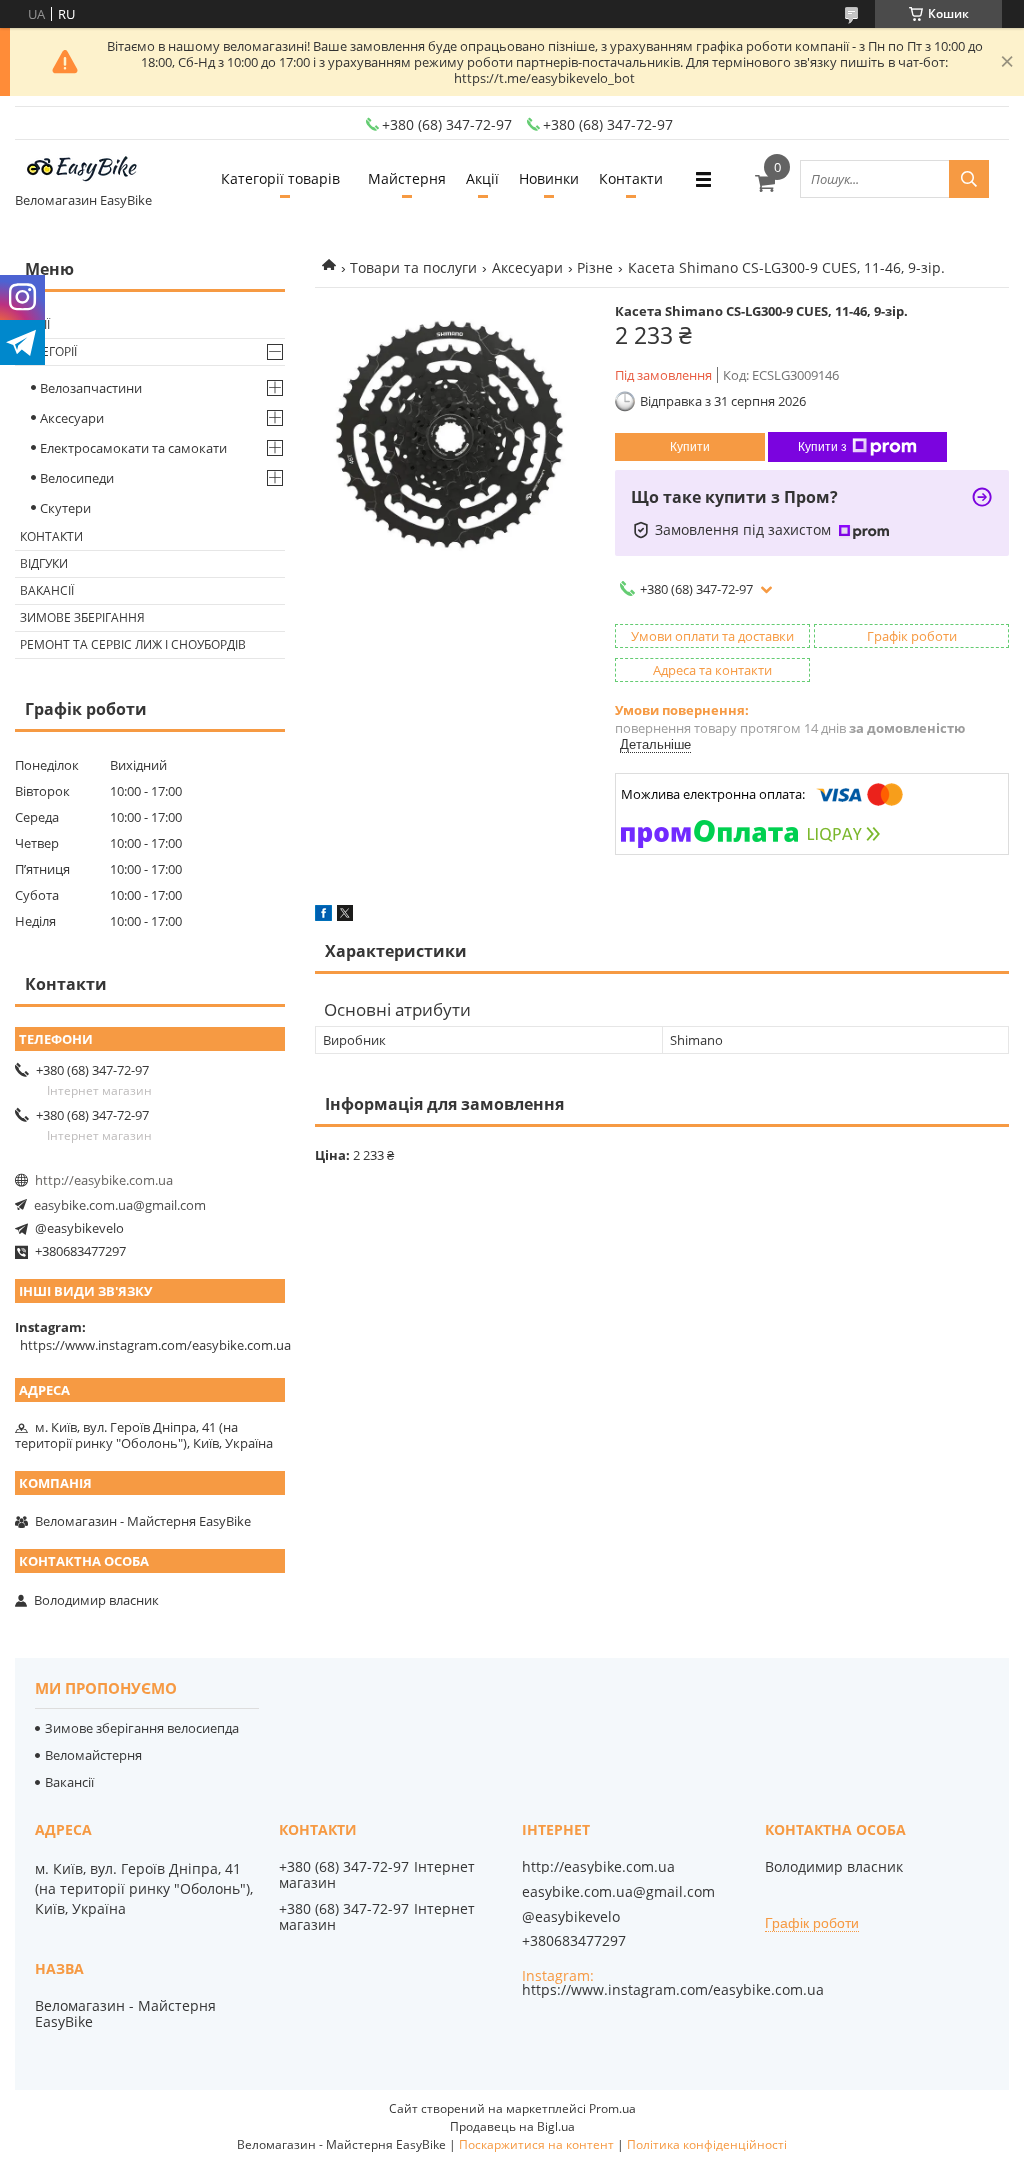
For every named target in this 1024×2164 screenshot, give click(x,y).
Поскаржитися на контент (536, 2144)
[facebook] (323, 916)
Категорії (48, 351)
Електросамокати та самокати (133, 448)
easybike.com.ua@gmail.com (120, 1205)
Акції (482, 178)
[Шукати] (969, 179)
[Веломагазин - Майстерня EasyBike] (90, 170)
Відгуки (44, 563)
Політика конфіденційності (707, 2144)
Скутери (65, 508)
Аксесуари (527, 267)
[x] (345, 916)
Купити (690, 447)
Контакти (631, 178)
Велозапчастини (91, 388)
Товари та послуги (413, 267)
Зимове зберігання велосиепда (142, 1728)
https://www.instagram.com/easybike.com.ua (155, 1345)
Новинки (549, 178)
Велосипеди (77, 478)
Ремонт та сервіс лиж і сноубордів (133, 644)
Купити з (822, 447)
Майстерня (407, 178)
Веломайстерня (93, 1755)
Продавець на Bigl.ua (512, 2126)
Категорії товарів (280, 178)
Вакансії (47, 590)
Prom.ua (612, 2108)
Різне (595, 267)
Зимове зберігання (82, 617)
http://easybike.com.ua (104, 1180)
